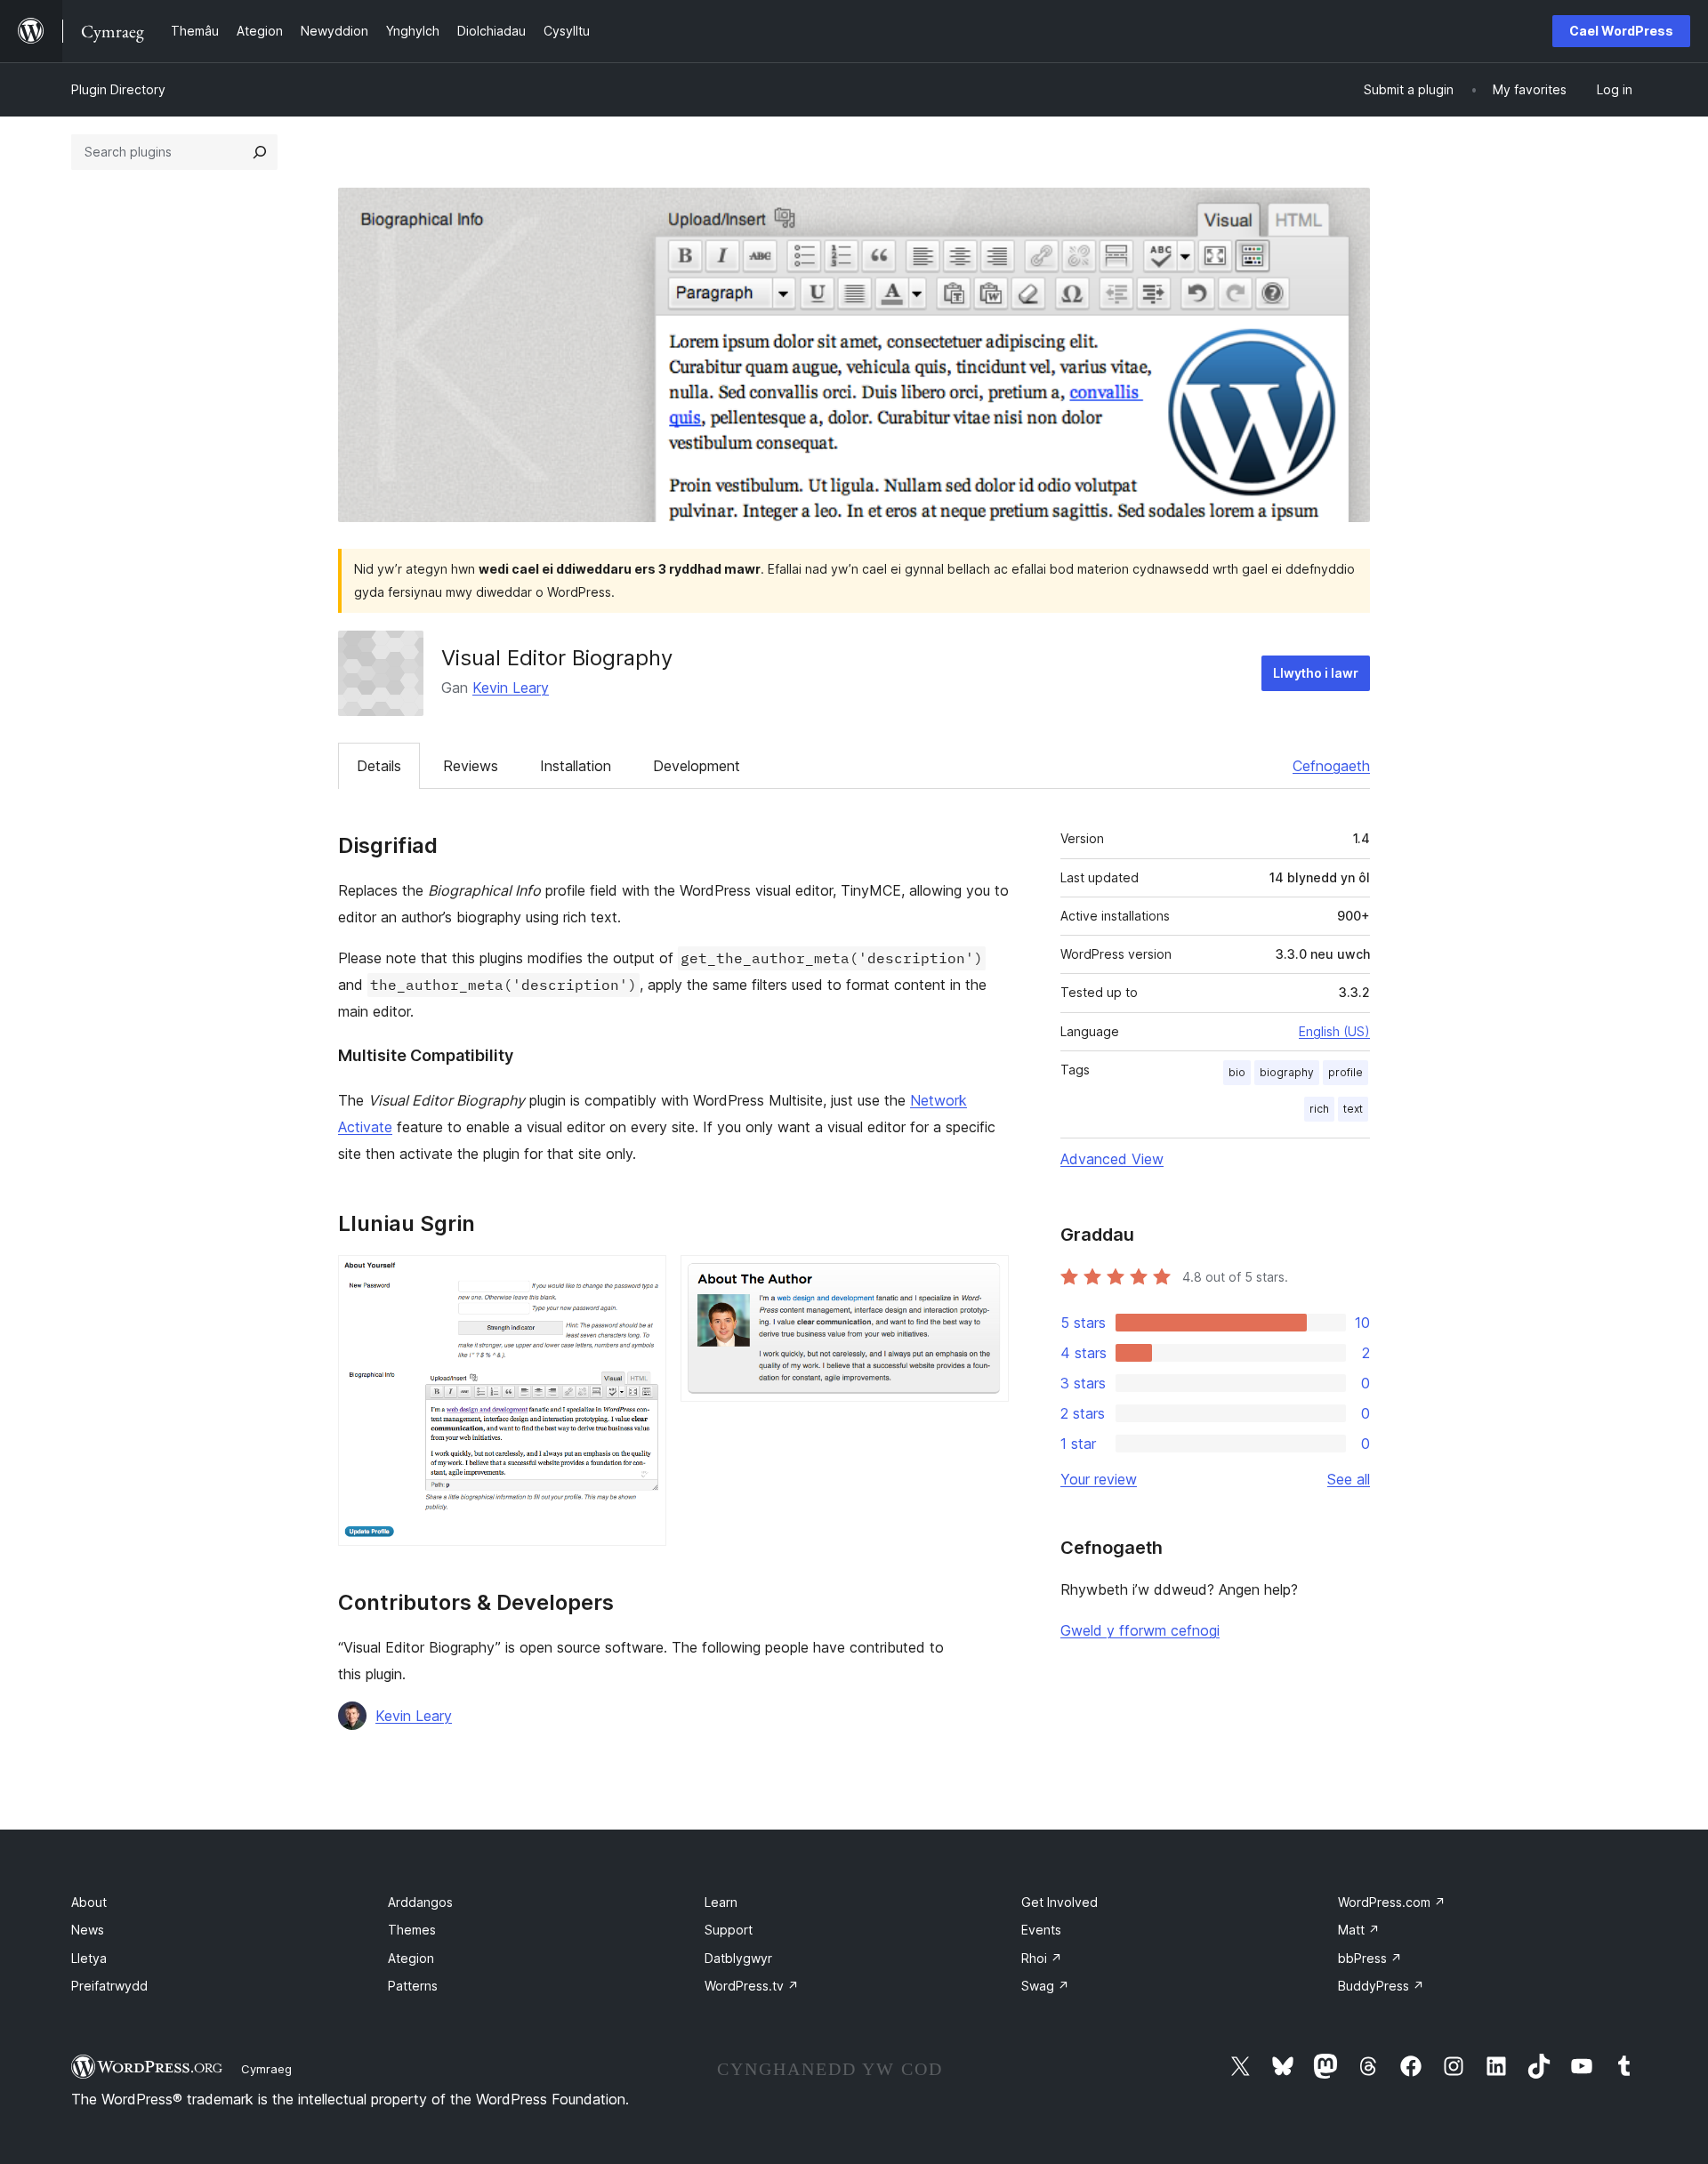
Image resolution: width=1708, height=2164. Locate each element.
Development (697, 766)
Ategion (411, 1958)
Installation (576, 766)
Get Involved (1059, 1902)
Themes (412, 1930)
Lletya (89, 1958)
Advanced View (1112, 1159)
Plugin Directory (118, 89)
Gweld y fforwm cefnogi (1140, 1630)
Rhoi (1042, 1958)
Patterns (413, 1986)
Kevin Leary (511, 688)
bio (1237, 1072)
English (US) (1334, 1031)
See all (1349, 1479)
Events (1041, 1930)
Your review (1099, 1479)
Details (379, 766)
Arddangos (420, 1902)
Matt (1359, 1930)
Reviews (471, 766)
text (1353, 1109)
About (89, 1902)
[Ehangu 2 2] (985, 1279)
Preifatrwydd (109, 1986)
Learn (721, 1902)
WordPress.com (1392, 1902)
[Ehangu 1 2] (642, 1279)
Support (729, 1930)
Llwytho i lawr (1316, 673)
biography (1287, 1072)
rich (1319, 1109)
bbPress (1370, 1958)
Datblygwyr (738, 1958)
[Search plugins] (260, 152)
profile (1345, 1072)
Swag (1045, 1986)
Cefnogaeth (1331, 766)
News (88, 1930)
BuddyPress (1381, 1986)
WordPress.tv (752, 1986)
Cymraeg (266, 2069)
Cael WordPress (1621, 31)
